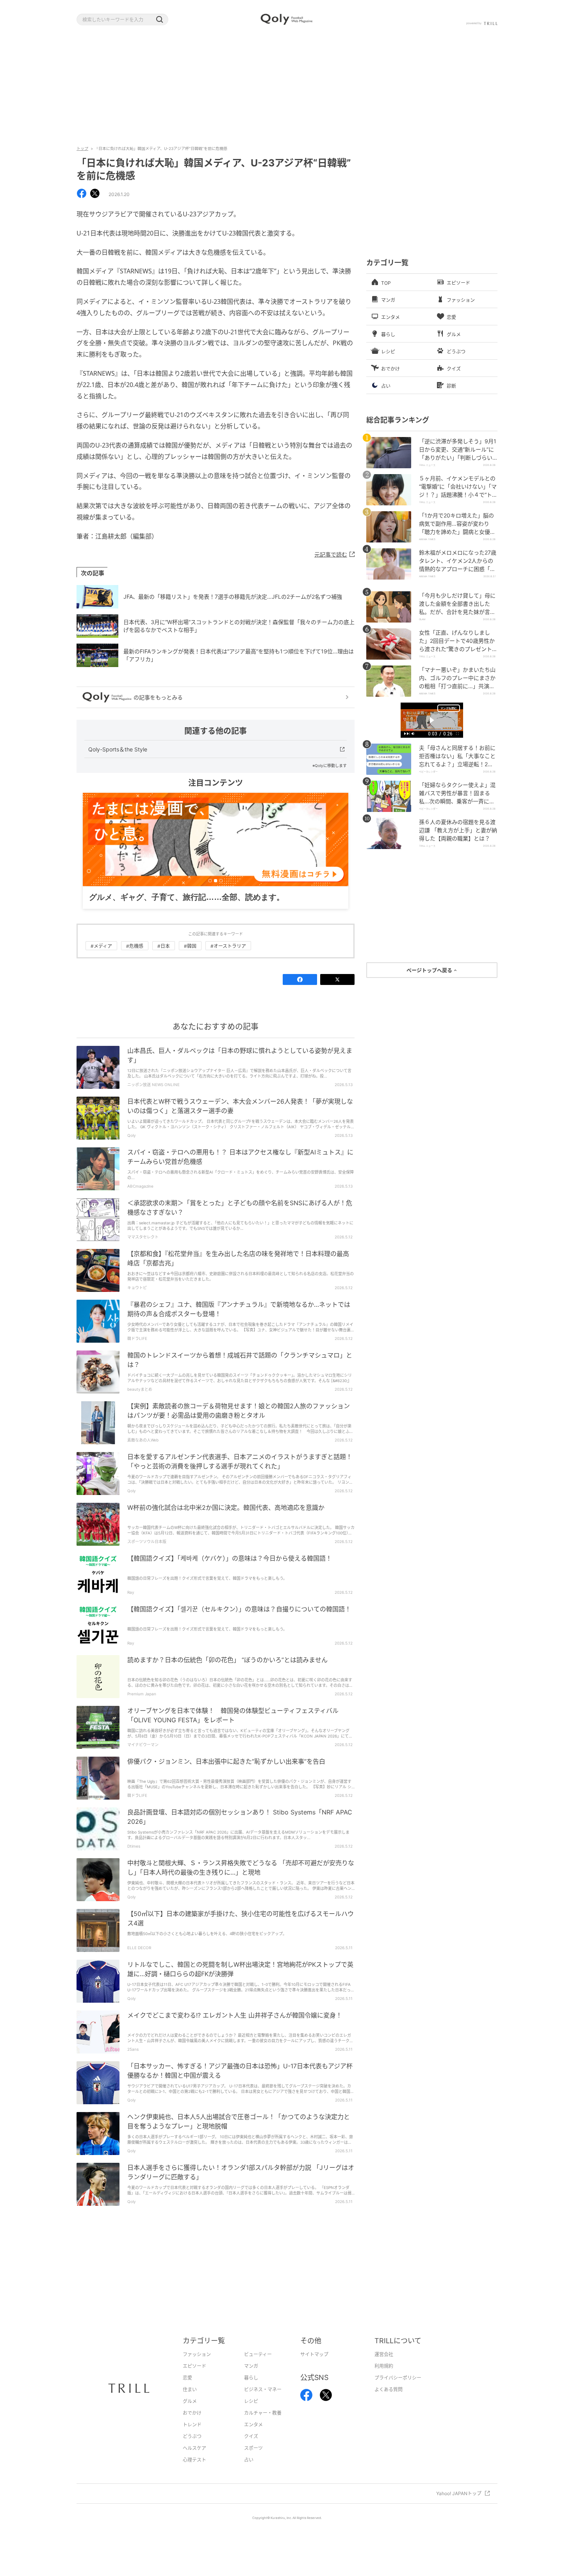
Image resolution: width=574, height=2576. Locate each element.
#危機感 (135, 958)
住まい (190, 2402)
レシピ (251, 2413)
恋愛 (187, 2390)
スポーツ (253, 2460)
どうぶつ (192, 2448)
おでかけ (192, 2425)
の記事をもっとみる (158, 697)
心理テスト (194, 2472)
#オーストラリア (228, 958)
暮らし (251, 2390)
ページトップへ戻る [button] (430, 970)
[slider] (432, 730)
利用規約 (384, 2378)
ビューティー (258, 2366)
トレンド (192, 2437)
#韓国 (190, 958)
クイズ (251, 2448)
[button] (159, 20)
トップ (82, 148)
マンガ (251, 2378)
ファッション (197, 2366)
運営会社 (384, 2366)
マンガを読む (449, 708)
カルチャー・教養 (263, 2425)
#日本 (164, 958)
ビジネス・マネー (263, 2402)
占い (249, 2472)
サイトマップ (314, 2366)
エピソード (194, 2378)
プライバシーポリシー (398, 2390)
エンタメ (253, 2437)
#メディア (101, 958)
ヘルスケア (194, 2460)
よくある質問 (389, 2402)
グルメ (190, 2413)
